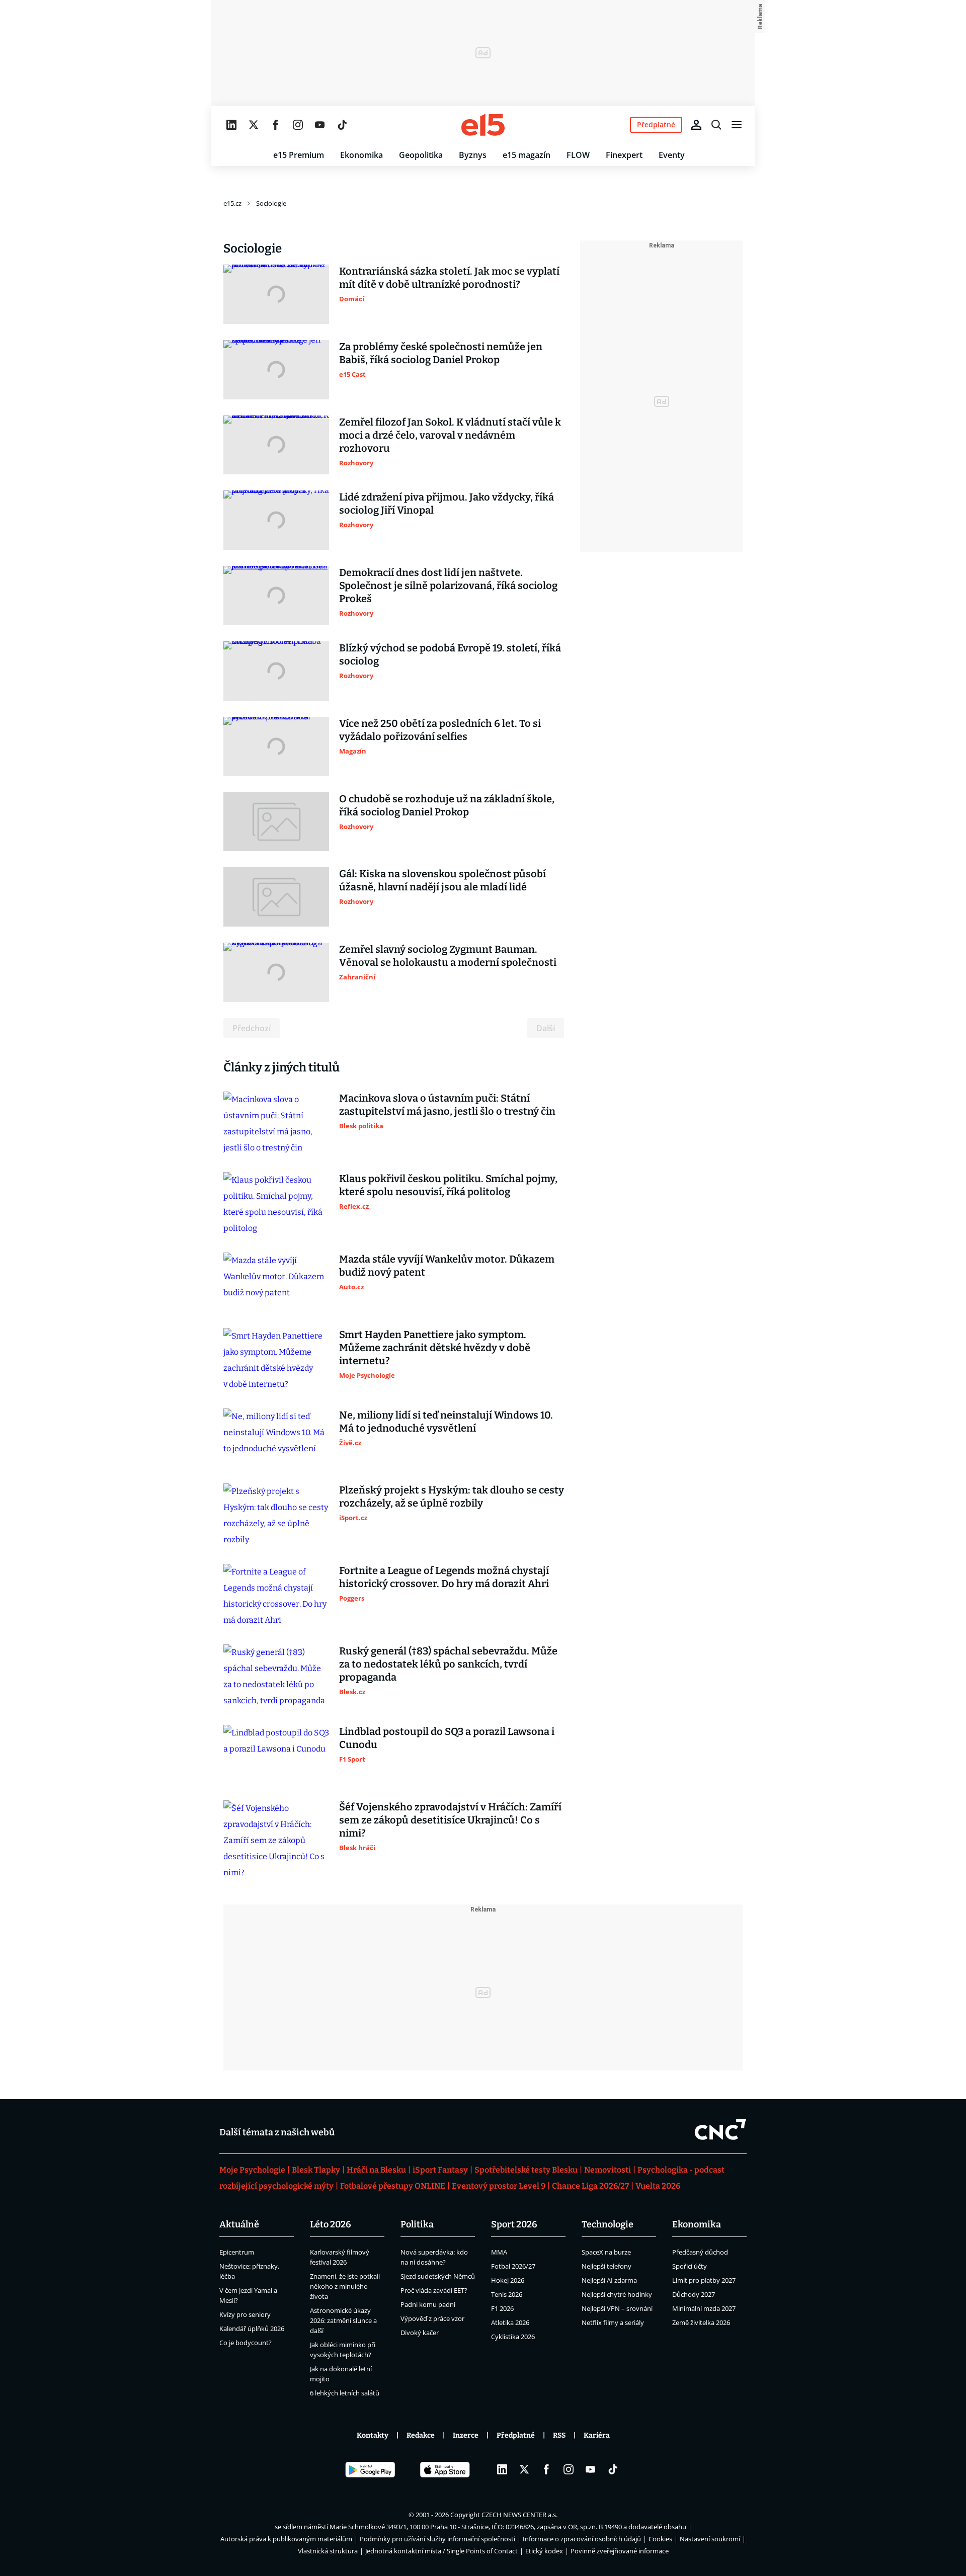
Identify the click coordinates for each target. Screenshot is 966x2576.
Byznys (473, 155)
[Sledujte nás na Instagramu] (298, 125)
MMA (499, 2252)
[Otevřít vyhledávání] (716, 125)
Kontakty (373, 2435)
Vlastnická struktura (328, 2551)
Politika (417, 2224)
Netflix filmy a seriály (613, 2322)
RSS (559, 2435)
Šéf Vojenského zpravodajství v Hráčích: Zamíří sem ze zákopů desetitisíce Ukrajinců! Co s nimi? (450, 1820)
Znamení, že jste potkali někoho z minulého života (345, 2286)
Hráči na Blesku (376, 2170)
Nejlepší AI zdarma (609, 2280)
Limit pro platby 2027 (704, 2280)
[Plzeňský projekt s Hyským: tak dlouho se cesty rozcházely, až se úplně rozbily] (276, 1516)
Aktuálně (239, 2224)
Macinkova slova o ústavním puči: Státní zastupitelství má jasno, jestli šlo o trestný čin (447, 1105)
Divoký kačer (420, 2333)
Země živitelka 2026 (701, 2322)
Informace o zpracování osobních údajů (582, 2539)
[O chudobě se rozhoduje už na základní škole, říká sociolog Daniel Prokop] (276, 822)
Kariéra (597, 2435)
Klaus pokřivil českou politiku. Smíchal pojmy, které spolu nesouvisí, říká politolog (448, 1185)
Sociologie (271, 203)
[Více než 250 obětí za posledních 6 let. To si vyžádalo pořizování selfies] (276, 746)
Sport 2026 (514, 2224)
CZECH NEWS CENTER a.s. (519, 2515)
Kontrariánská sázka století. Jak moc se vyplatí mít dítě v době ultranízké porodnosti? (449, 278)
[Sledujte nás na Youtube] (320, 125)
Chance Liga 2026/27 (590, 2186)
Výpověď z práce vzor (432, 2318)
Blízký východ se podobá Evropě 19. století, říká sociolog (450, 654)
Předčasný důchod (700, 2252)
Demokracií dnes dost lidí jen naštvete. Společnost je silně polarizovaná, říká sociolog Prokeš (448, 586)
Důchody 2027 (694, 2294)
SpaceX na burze (606, 2252)
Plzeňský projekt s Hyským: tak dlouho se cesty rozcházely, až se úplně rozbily (452, 1497)
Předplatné (516, 2435)
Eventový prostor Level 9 (499, 2186)
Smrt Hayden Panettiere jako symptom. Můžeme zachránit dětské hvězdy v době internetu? (435, 1348)
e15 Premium (299, 155)
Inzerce (466, 2435)
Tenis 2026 (507, 2294)
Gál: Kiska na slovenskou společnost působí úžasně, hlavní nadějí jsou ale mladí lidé (442, 880)
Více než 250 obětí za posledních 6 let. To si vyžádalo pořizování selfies (440, 730)
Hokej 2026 (508, 2280)
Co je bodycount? (246, 2343)
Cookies (660, 2539)
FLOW (578, 155)
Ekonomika (361, 155)
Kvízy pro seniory (245, 2314)
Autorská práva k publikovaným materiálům (286, 2539)
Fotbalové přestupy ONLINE (393, 2186)
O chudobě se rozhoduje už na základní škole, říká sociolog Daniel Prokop (447, 805)
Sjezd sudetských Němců (438, 2276)
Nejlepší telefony (607, 2266)
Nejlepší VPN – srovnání (617, 2308)
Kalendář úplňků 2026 (252, 2329)
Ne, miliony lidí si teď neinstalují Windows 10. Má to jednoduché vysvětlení (446, 1422)
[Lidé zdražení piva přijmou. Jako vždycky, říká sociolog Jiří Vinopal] (276, 520)
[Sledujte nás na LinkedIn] (231, 125)
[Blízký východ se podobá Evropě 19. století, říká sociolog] (276, 671)
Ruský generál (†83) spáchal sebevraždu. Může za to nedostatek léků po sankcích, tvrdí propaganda (448, 1664)
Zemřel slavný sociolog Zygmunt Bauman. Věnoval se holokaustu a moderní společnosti (448, 956)
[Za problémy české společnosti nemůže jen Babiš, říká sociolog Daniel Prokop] (276, 370)
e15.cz (232, 203)
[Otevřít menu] (737, 125)
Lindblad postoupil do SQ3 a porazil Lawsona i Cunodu (447, 1738)
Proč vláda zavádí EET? (434, 2290)
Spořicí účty (690, 2266)
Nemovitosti (608, 2170)
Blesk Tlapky (316, 2170)
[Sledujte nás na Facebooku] (276, 125)
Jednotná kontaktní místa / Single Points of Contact (441, 2551)
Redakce (421, 2435)
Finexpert (624, 155)
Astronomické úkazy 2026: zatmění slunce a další (343, 2320)
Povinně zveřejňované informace (620, 2551)
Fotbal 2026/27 (513, 2266)
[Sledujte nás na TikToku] (342, 125)
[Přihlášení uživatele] (696, 125)
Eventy (672, 155)
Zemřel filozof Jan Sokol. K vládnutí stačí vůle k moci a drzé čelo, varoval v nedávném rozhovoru (450, 435)
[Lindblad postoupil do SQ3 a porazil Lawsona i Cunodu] (276, 1755)
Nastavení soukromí (710, 2539)
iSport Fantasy (440, 2170)
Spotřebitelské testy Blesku (526, 2170)
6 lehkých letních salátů (345, 2393)
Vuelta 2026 (658, 2186)
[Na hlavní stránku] (483, 125)
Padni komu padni (428, 2304)
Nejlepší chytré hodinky (617, 2294)
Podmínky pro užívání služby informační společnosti (437, 2539)
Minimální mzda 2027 (704, 2308)
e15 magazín (527, 155)
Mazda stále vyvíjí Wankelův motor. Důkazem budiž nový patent (447, 1266)
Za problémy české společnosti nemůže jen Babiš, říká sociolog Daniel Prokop (441, 353)
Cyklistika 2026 (513, 2337)
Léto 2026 (331, 2224)
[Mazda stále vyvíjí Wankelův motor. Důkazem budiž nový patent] (276, 1282)
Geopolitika (421, 155)
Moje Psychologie (252, 2170)
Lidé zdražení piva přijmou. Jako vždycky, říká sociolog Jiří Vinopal (447, 504)
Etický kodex (544, 2551)
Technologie (608, 2224)
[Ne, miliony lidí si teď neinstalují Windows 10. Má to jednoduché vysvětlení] (276, 1438)
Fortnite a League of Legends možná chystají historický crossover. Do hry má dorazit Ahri (444, 1577)
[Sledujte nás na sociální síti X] (254, 125)
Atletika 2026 (510, 2322)
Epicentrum (237, 2252)
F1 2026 (502, 2308)
